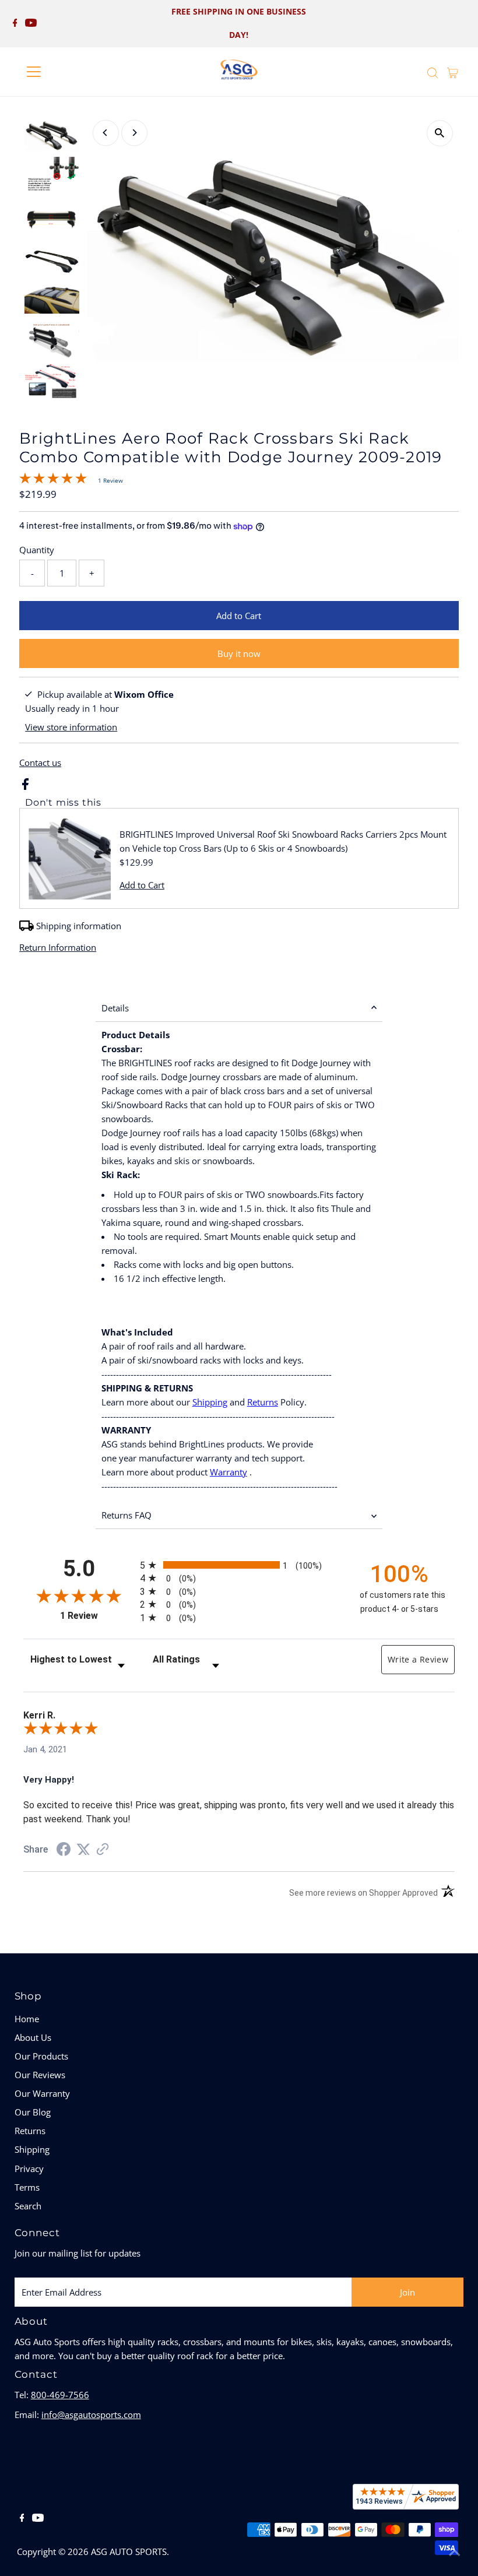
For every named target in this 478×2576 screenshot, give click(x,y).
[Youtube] (31, 23)
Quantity (37, 550)
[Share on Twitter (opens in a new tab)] (83, 1850)
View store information (71, 727)
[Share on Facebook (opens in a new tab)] (64, 1851)
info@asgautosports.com (91, 2415)
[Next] (134, 133)
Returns (263, 1402)
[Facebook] (15, 23)
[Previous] (106, 133)
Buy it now (239, 653)
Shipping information (79, 926)
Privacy (29, 2169)
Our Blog (33, 2112)
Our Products (41, 2056)
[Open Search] (433, 73)
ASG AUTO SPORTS (129, 2552)
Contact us (40, 763)
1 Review (110, 480)
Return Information (58, 948)
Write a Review (418, 1659)
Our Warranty (42, 2093)
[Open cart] (453, 72)
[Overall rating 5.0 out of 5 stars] (53, 480)
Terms (27, 2187)
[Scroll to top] (455, 2553)
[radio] (239, 1565)
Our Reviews (40, 2075)
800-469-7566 (60, 2395)
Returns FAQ (126, 1515)
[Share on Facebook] (25, 786)
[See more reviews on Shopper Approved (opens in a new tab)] (103, 1850)
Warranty (229, 1472)
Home (27, 2019)
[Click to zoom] (440, 133)
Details (115, 1008)
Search (28, 2206)
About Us (33, 2037)
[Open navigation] (71, 72)
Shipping (210, 1402)
